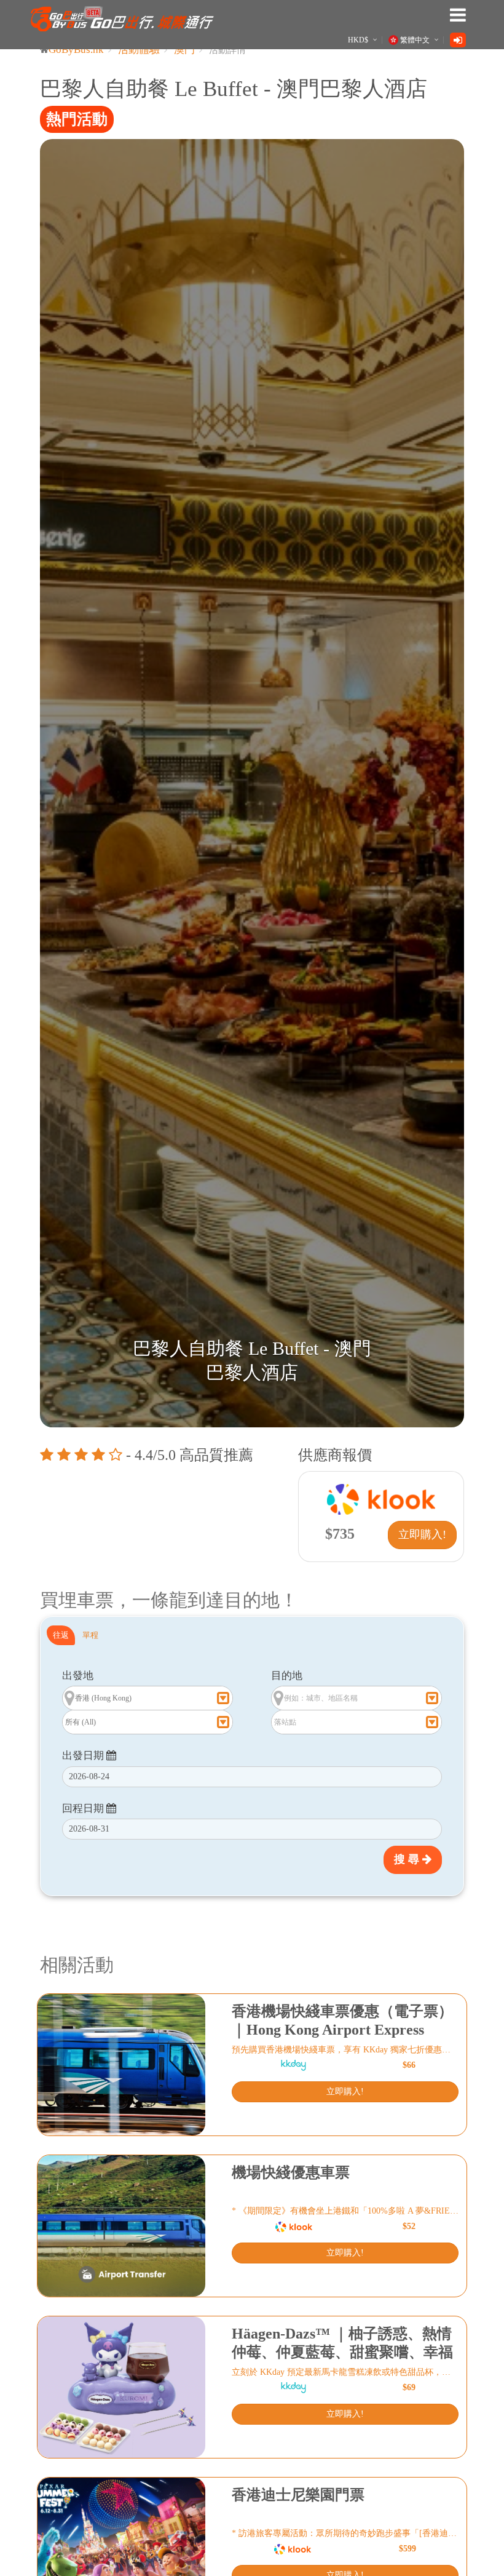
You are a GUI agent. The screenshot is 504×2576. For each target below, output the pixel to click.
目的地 (287, 1676)
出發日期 (84, 1756)
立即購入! (422, 1534)
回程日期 (84, 1808)
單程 (90, 1635)
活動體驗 (139, 50)
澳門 (184, 50)
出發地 (78, 1676)
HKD (358, 40)
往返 (61, 1635)
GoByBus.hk (76, 50)
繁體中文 (415, 40)
